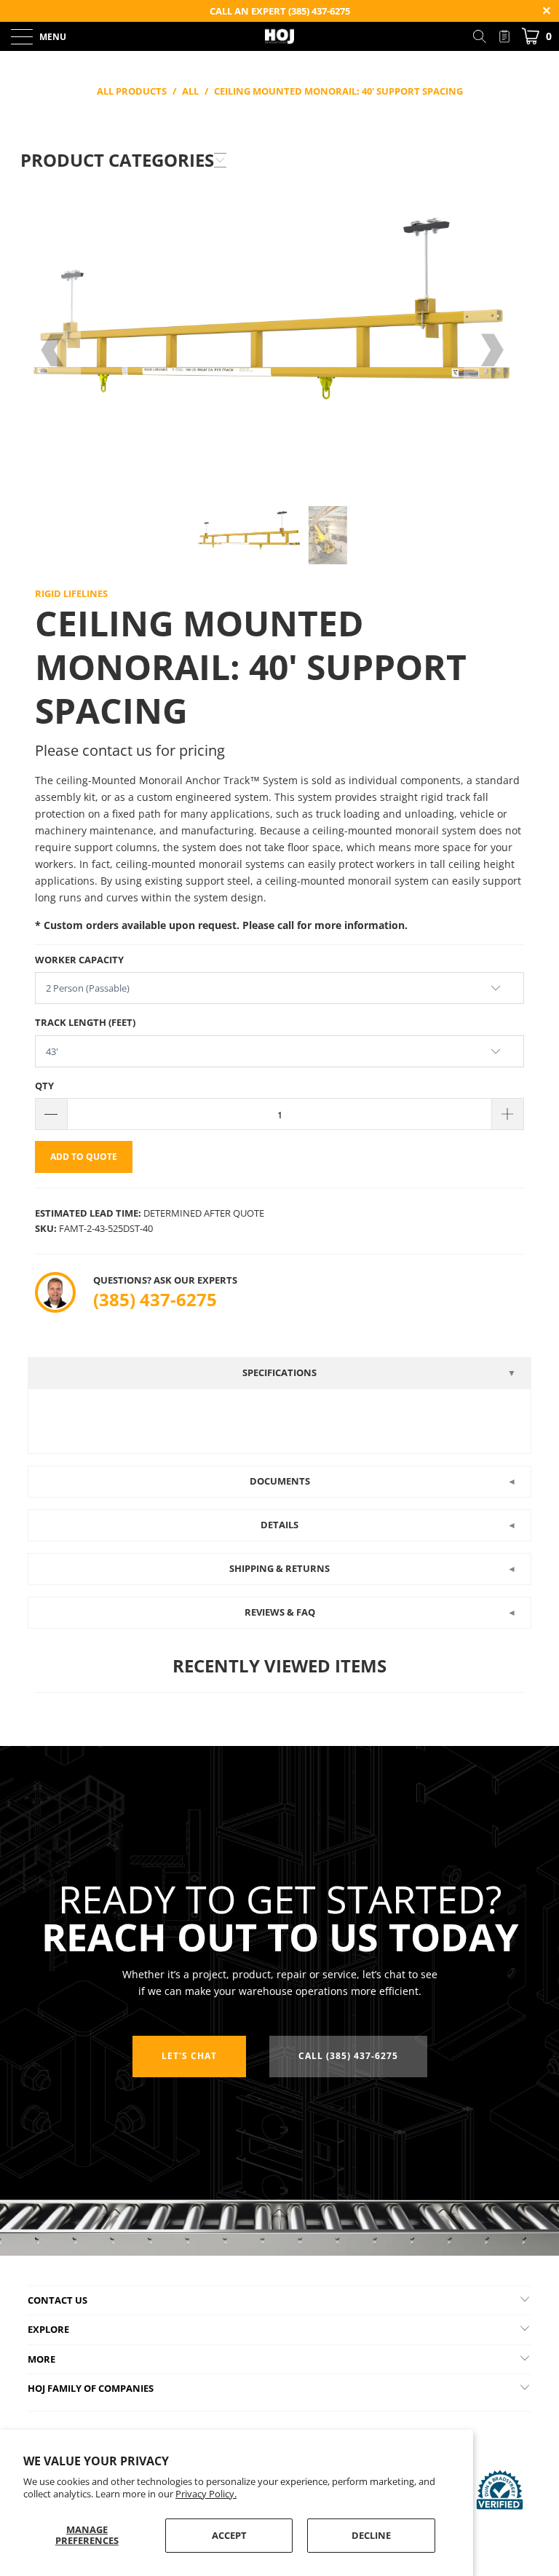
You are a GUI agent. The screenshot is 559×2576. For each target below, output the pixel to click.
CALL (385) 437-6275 (348, 2056)
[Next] (491, 351)
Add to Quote (84, 1157)
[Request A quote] (504, 36)
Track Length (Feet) (85, 1022)
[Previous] (54, 351)
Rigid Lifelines (71, 593)
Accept (229, 2535)
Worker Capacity (79, 960)
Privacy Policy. (206, 2494)
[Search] (485, 36)
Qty (44, 1086)
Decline (371, 2535)
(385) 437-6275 (155, 1299)
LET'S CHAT (189, 2056)
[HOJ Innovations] (279, 36)
